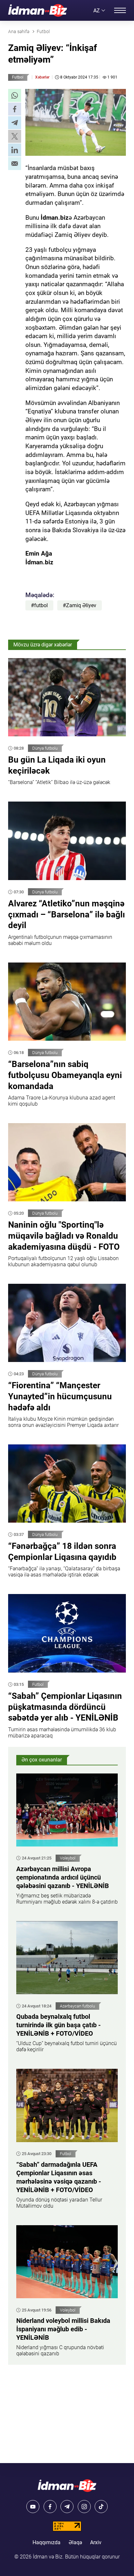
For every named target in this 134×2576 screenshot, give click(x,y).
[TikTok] (101, 2507)
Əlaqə (75, 2542)
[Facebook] (50, 2507)
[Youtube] (33, 2507)
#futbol (39, 605)
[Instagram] (84, 2507)
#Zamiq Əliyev (80, 605)
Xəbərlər (42, 77)
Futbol (18, 77)
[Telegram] (67, 2507)
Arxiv (96, 2542)
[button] (15, 95)
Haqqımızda (47, 2542)
